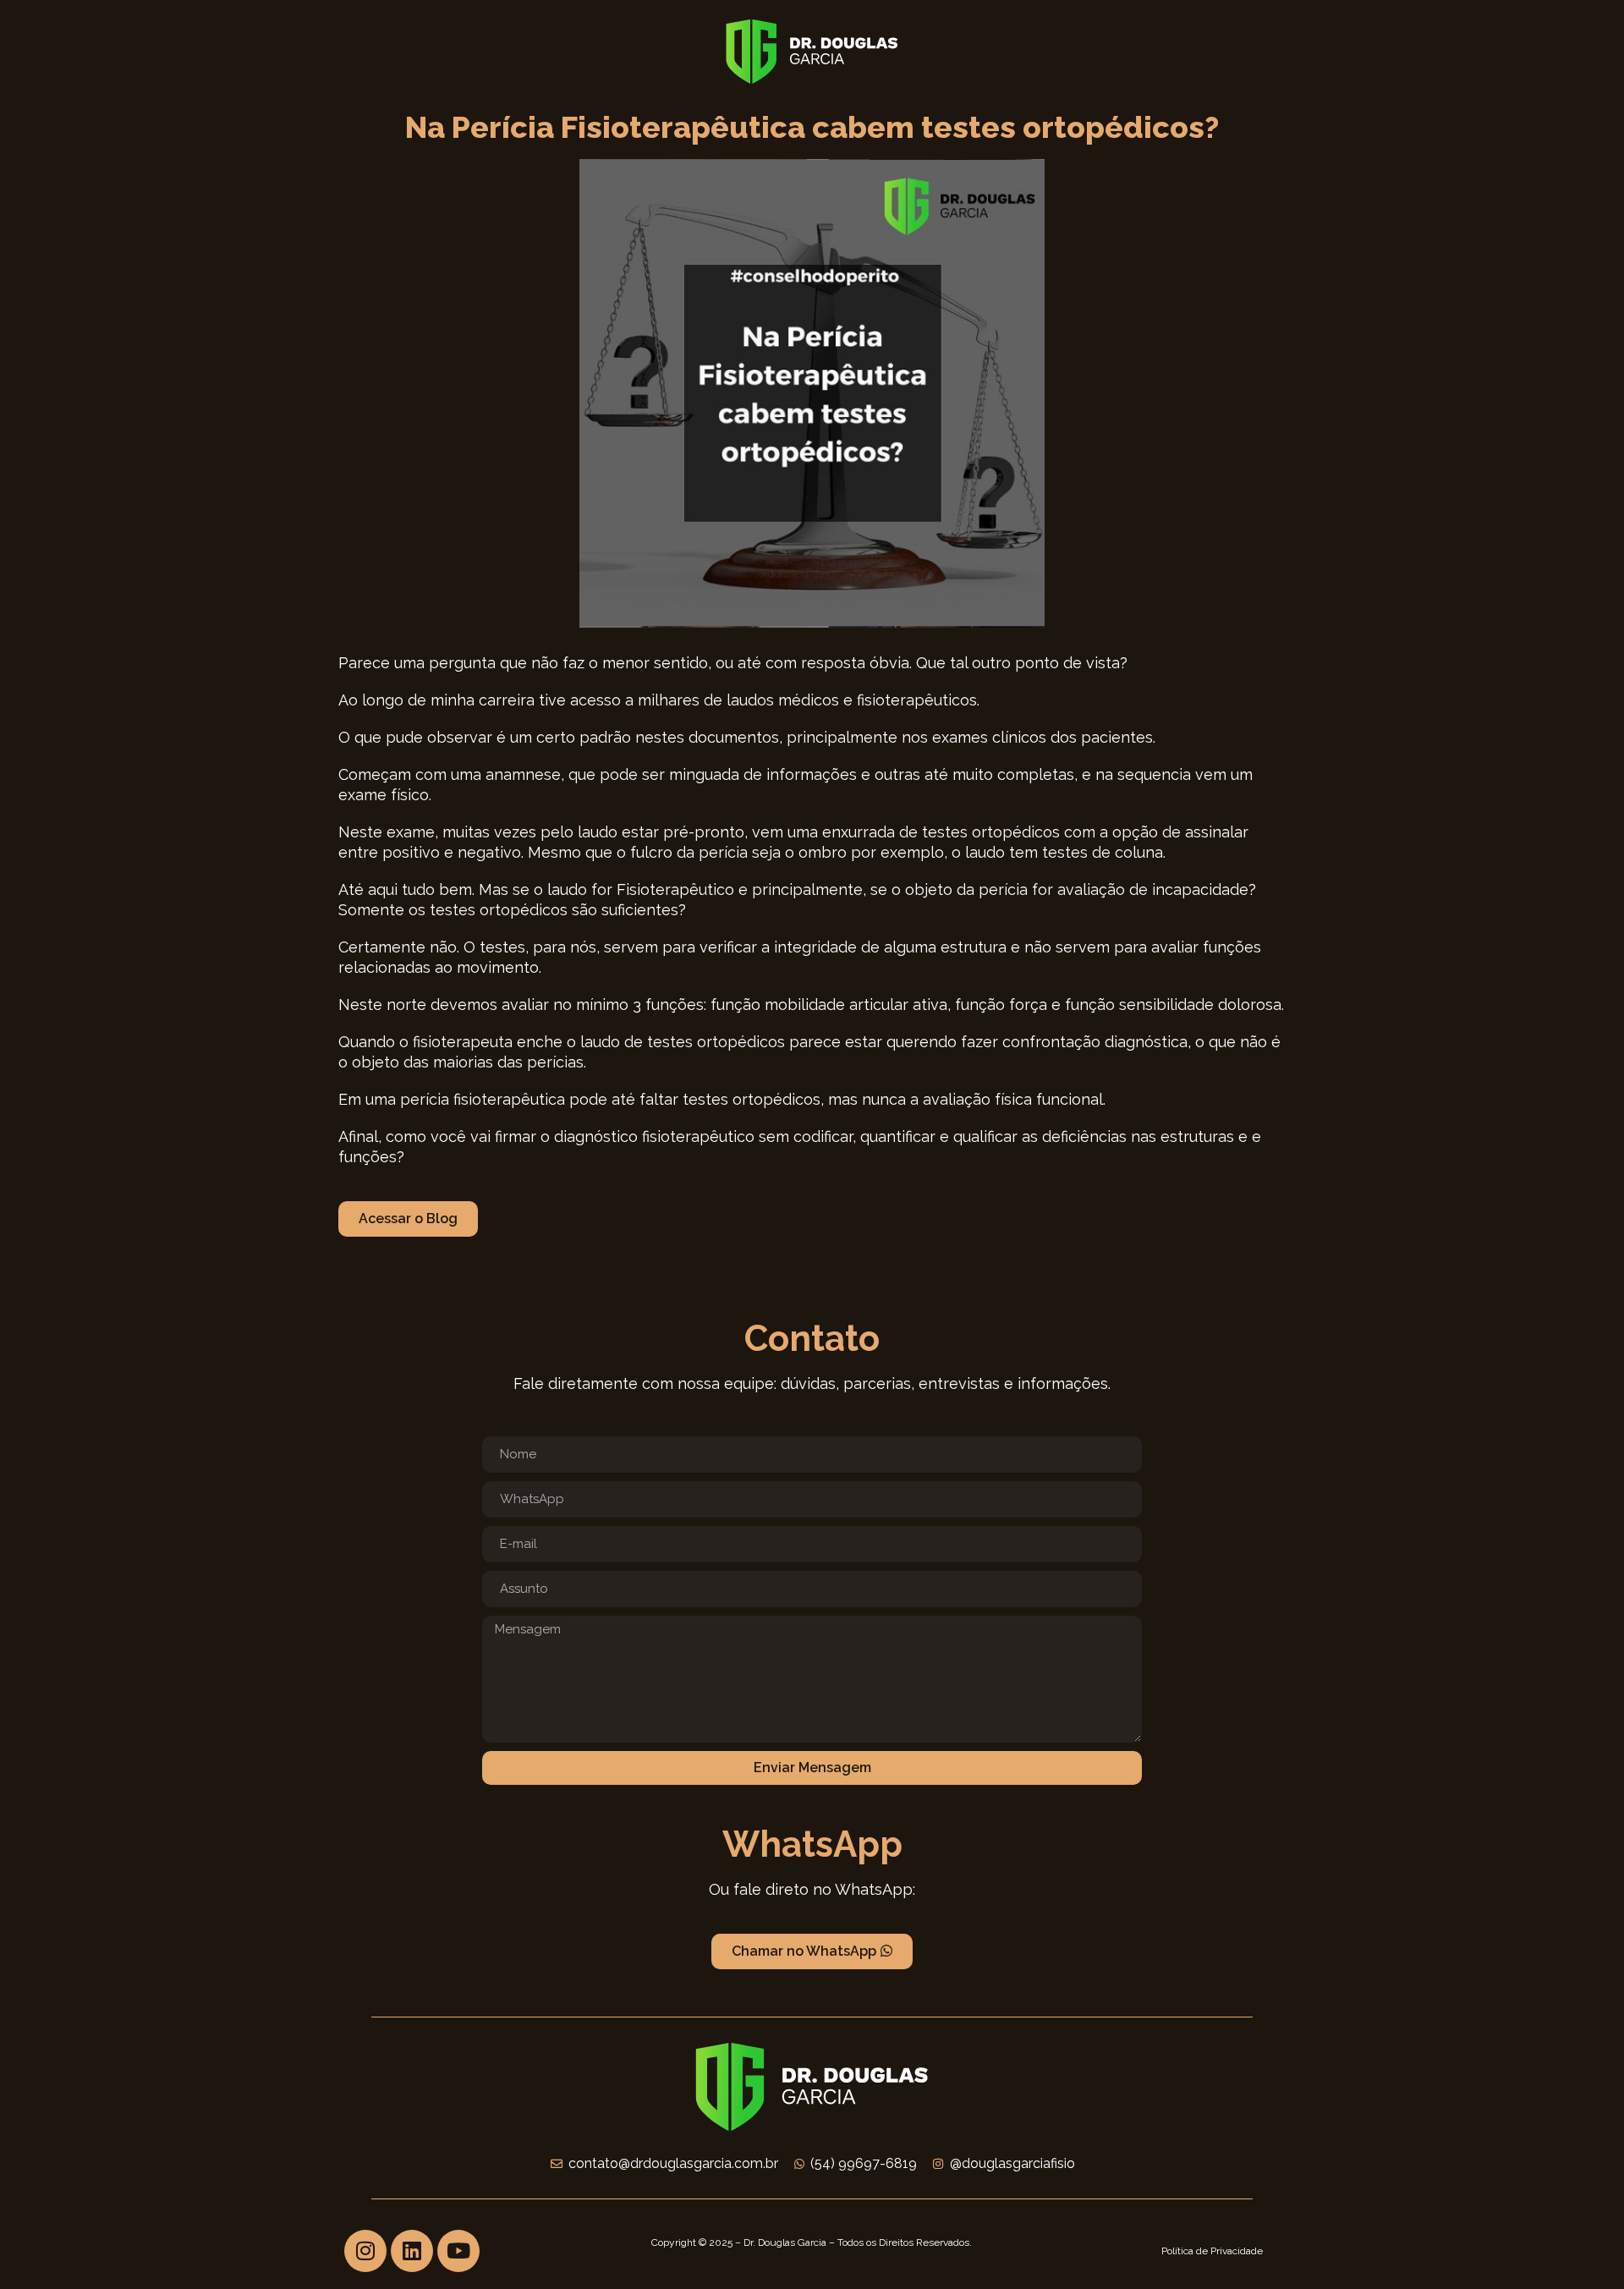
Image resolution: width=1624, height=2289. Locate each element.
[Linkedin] (412, 2251)
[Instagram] (365, 2251)
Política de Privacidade (1212, 2251)
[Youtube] (458, 2251)
